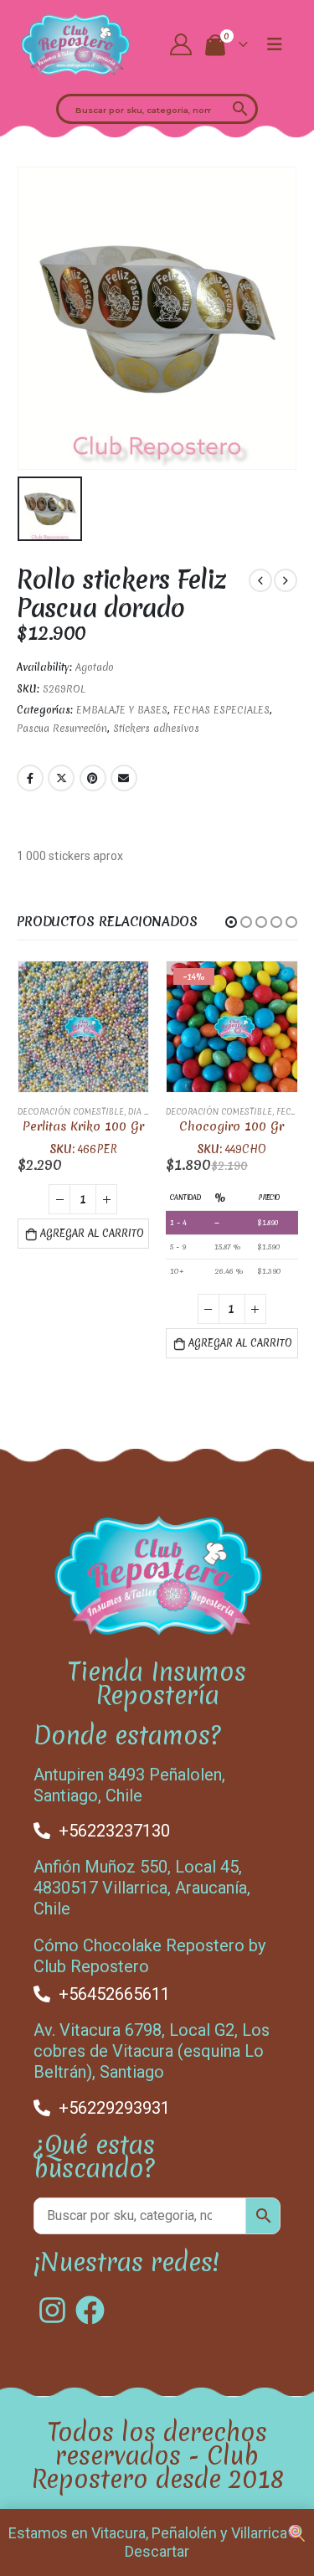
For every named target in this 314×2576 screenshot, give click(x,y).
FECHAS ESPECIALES (221, 710)
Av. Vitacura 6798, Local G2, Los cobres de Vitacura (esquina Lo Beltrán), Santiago (152, 2051)
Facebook (30, 778)
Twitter (61, 778)
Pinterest (93, 778)
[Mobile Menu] (275, 44)
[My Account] (180, 44)
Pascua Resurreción (62, 729)
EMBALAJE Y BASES (122, 710)
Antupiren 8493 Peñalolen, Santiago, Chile (129, 1785)
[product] (84, 1027)
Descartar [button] (157, 2551)
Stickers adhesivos (156, 729)
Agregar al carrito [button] (92, 1234)
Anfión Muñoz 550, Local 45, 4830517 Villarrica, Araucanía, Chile (142, 1888)
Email (124, 778)
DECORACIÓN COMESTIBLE (71, 1112)
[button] (231, 922)
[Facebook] (90, 2310)
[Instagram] (52, 2310)
